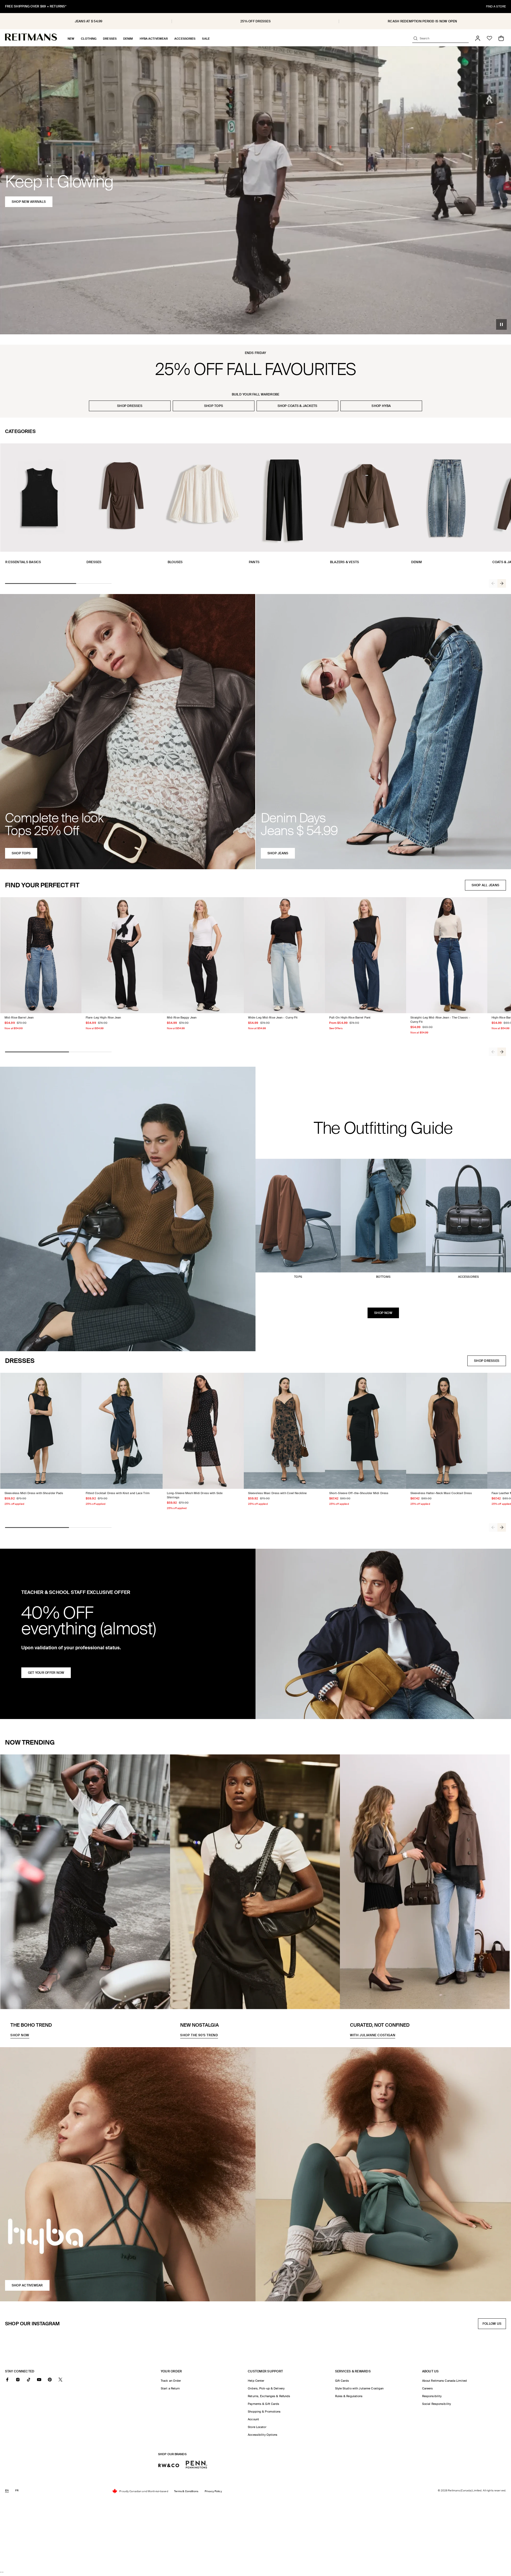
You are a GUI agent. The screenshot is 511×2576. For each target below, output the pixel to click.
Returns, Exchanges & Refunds (269, 2396)
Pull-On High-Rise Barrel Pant (350, 1017)
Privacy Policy (213, 2491)
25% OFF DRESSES (256, 21)
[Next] (502, 583)
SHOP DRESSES (130, 406)
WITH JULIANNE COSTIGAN (373, 2035)
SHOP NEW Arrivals (29, 202)
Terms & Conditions (186, 2491)
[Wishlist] (489, 38)
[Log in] (478, 38)
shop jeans (278, 853)
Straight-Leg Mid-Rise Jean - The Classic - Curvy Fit (440, 1020)
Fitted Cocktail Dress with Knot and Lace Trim (118, 1493)
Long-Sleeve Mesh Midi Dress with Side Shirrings (195, 1495)
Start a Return (170, 2388)
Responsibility (432, 2396)
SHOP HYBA (381, 406)
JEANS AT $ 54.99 (89, 21)
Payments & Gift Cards (263, 2404)
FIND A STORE (496, 6)
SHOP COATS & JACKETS (298, 406)
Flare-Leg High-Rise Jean (103, 1017)
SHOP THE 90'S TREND (199, 2035)
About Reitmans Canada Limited (444, 2381)
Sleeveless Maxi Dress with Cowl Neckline (277, 1493)
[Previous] (493, 583)
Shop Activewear (27, 2285)
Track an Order (171, 2381)
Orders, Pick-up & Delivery (266, 2388)
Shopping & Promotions (264, 2412)
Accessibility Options (263, 2435)
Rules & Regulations (349, 2396)
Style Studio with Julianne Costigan (359, 2388)
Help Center (256, 2381)
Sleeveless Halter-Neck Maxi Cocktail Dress (441, 1493)
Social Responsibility (436, 2404)
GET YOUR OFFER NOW (46, 1673)
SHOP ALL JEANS (485, 885)
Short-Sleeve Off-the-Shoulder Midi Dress (359, 1493)
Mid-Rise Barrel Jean (19, 1017)
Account (253, 2419)
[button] (71, 39)
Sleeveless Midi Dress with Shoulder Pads (34, 1493)
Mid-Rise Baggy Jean (182, 1017)
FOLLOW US (493, 2325)
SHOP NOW (383, 1313)
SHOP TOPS (214, 406)
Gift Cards (342, 2381)
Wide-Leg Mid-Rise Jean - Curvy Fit (273, 1017)
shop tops (21, 853)
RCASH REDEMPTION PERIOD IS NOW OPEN (422, 21)
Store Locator (257, 2427)
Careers (428, 2388)
